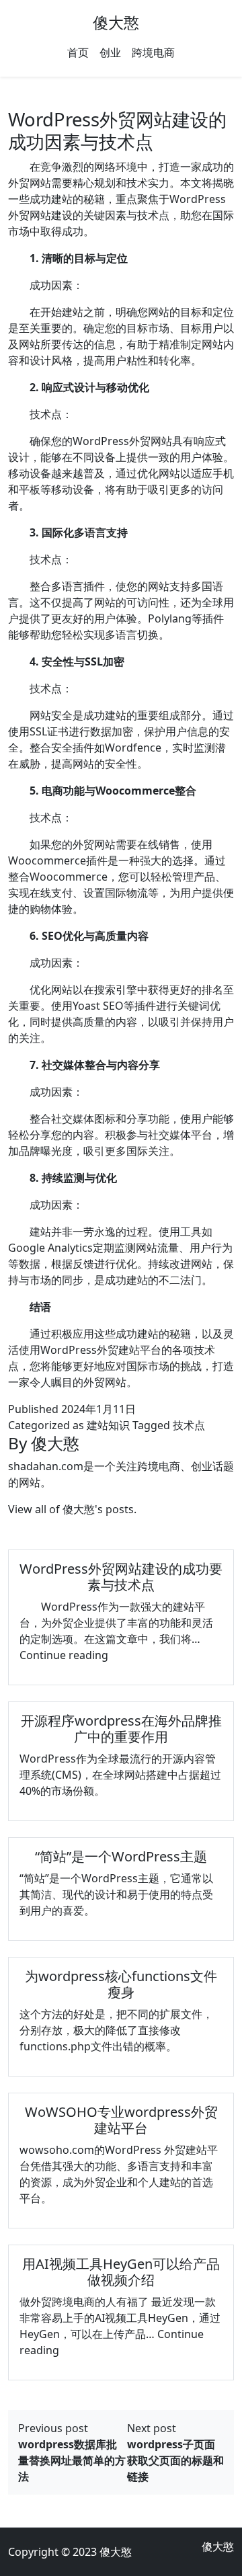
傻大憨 (116, 22)
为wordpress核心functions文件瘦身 (121, 1984)
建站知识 (108, 1425)
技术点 (189, 1425)
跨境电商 (153, 52)
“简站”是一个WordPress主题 (121, 1856)
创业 (110, 52)
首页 (78, 52)
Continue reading (64, 1655)
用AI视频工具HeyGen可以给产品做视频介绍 (121, 2272)
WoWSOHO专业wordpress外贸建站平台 (121, 2120)
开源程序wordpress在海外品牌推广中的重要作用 (121, 1729)
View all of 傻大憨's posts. (72, 1509)
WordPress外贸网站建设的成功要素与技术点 (121, 1577)
